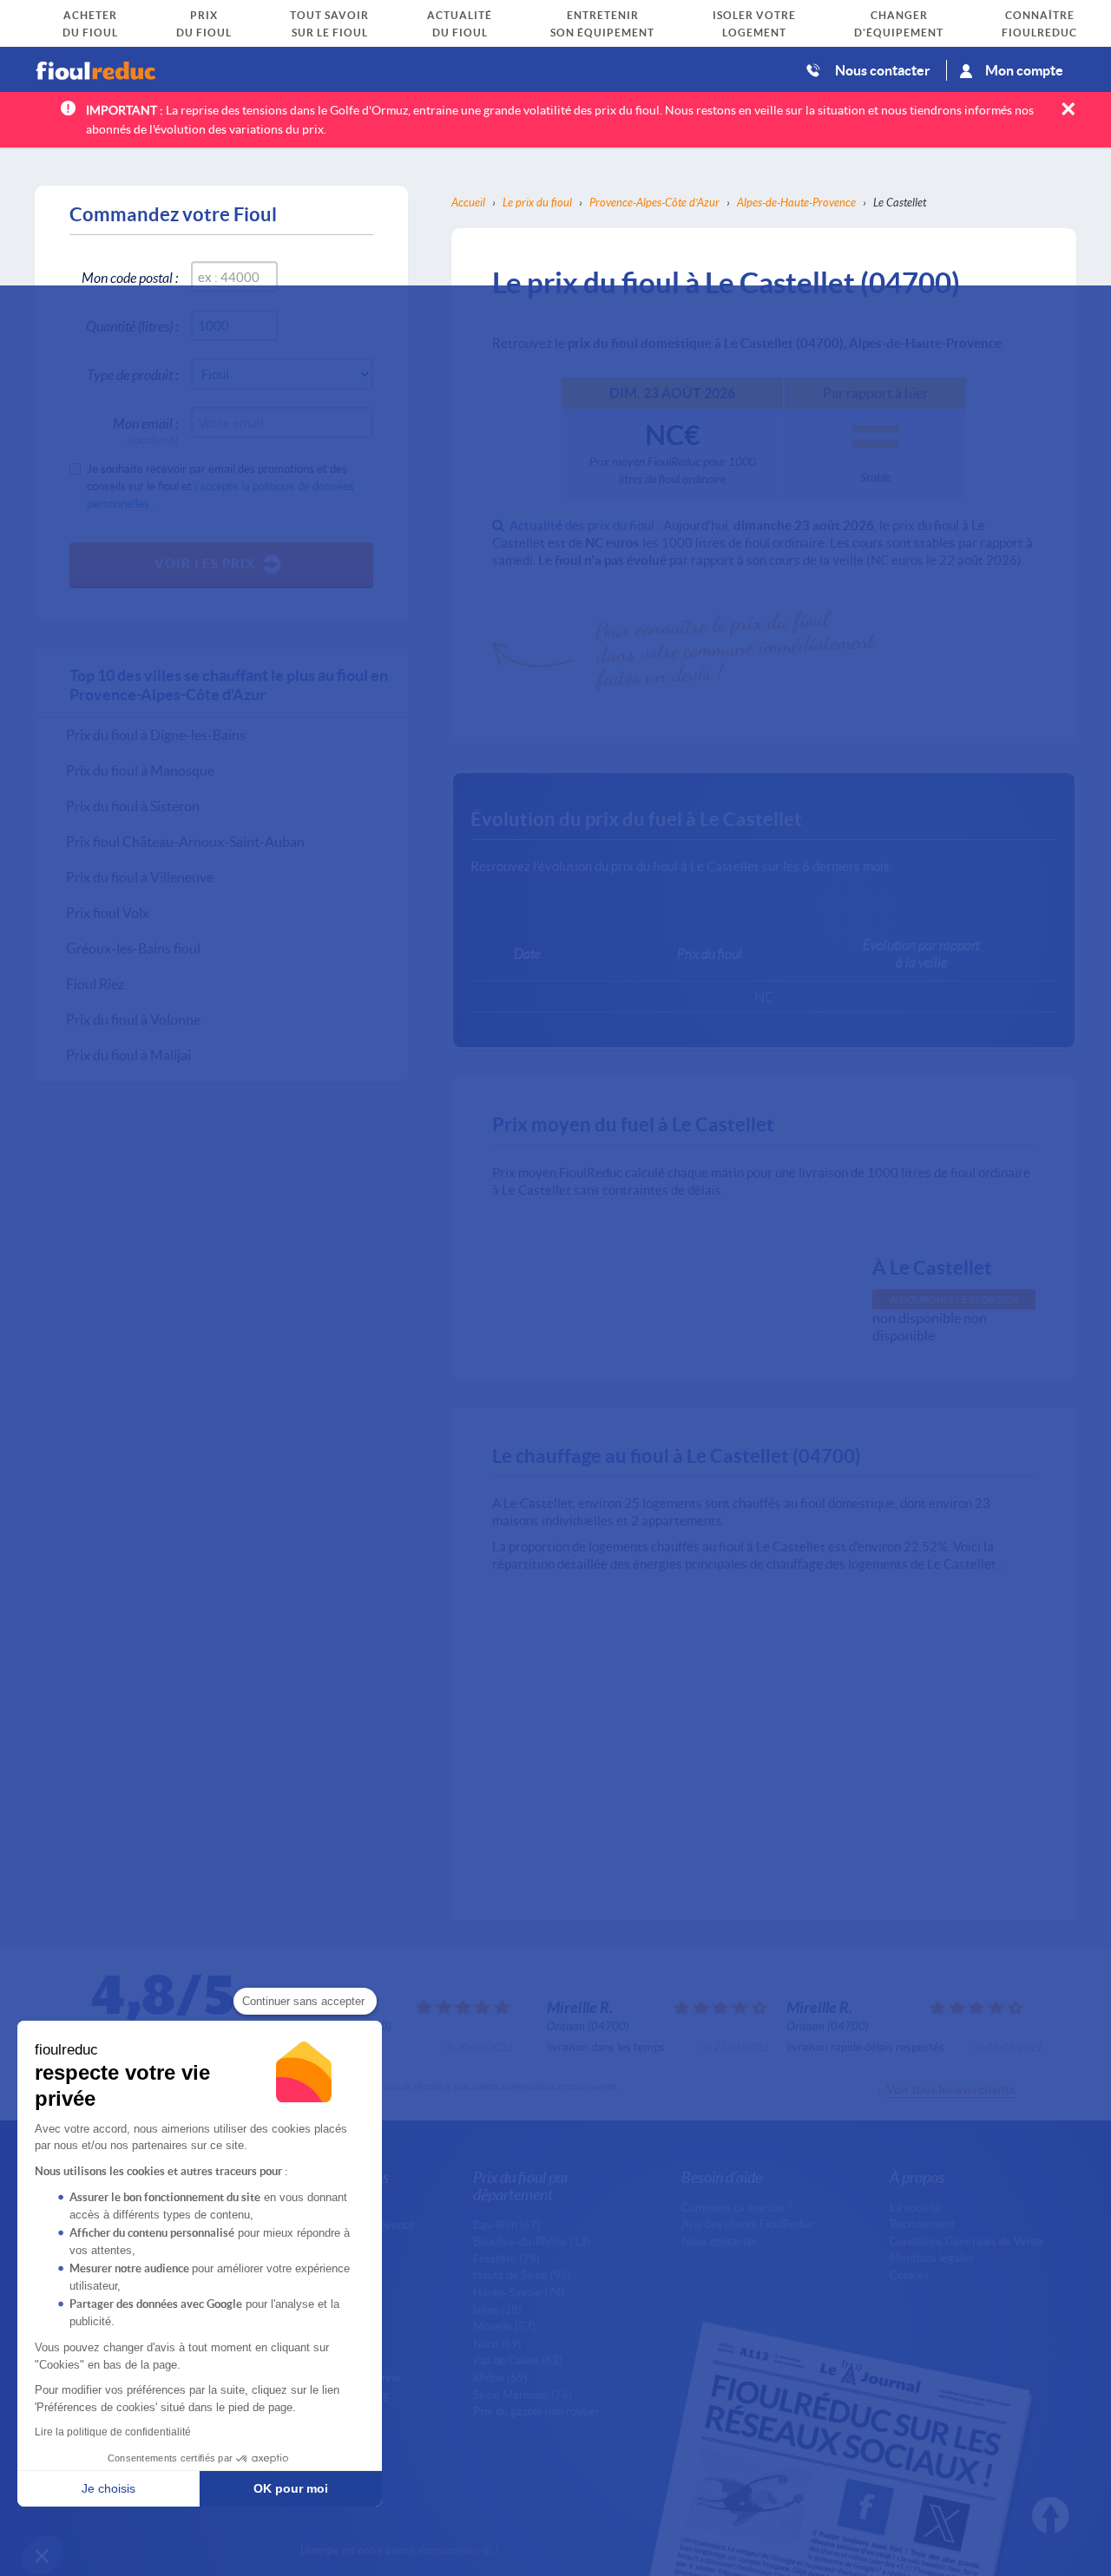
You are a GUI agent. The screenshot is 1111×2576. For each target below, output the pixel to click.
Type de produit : (132, 374)
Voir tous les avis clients (950, 2089)
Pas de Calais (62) (518, 2360)
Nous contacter (883, 70)
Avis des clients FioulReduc (747, 2224)
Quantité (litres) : (132, 326)
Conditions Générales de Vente (966, 2241)
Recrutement (922, 2224)
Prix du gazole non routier (536, 2411)
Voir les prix (205, 563)
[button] (42, 2555)
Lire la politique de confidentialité (113, 2432)
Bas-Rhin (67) (507, 2225)
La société (915, 2207)
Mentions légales (932, 2258)
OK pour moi (291, 2488)
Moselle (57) (504, 2326)
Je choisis (108, 2488)
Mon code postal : (130, 277)
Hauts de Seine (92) (522, 2275)
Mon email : (145, 426)
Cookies (910, 2275)
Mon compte (1024, 70)
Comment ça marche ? (736, 2207)
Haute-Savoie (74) (519, 2292)
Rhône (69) (500, 2377)
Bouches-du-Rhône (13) (532, 2241)
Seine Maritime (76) (523, 2395)
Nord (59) (497, 2343)
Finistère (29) (506, 2258)
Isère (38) (497, 2310)
